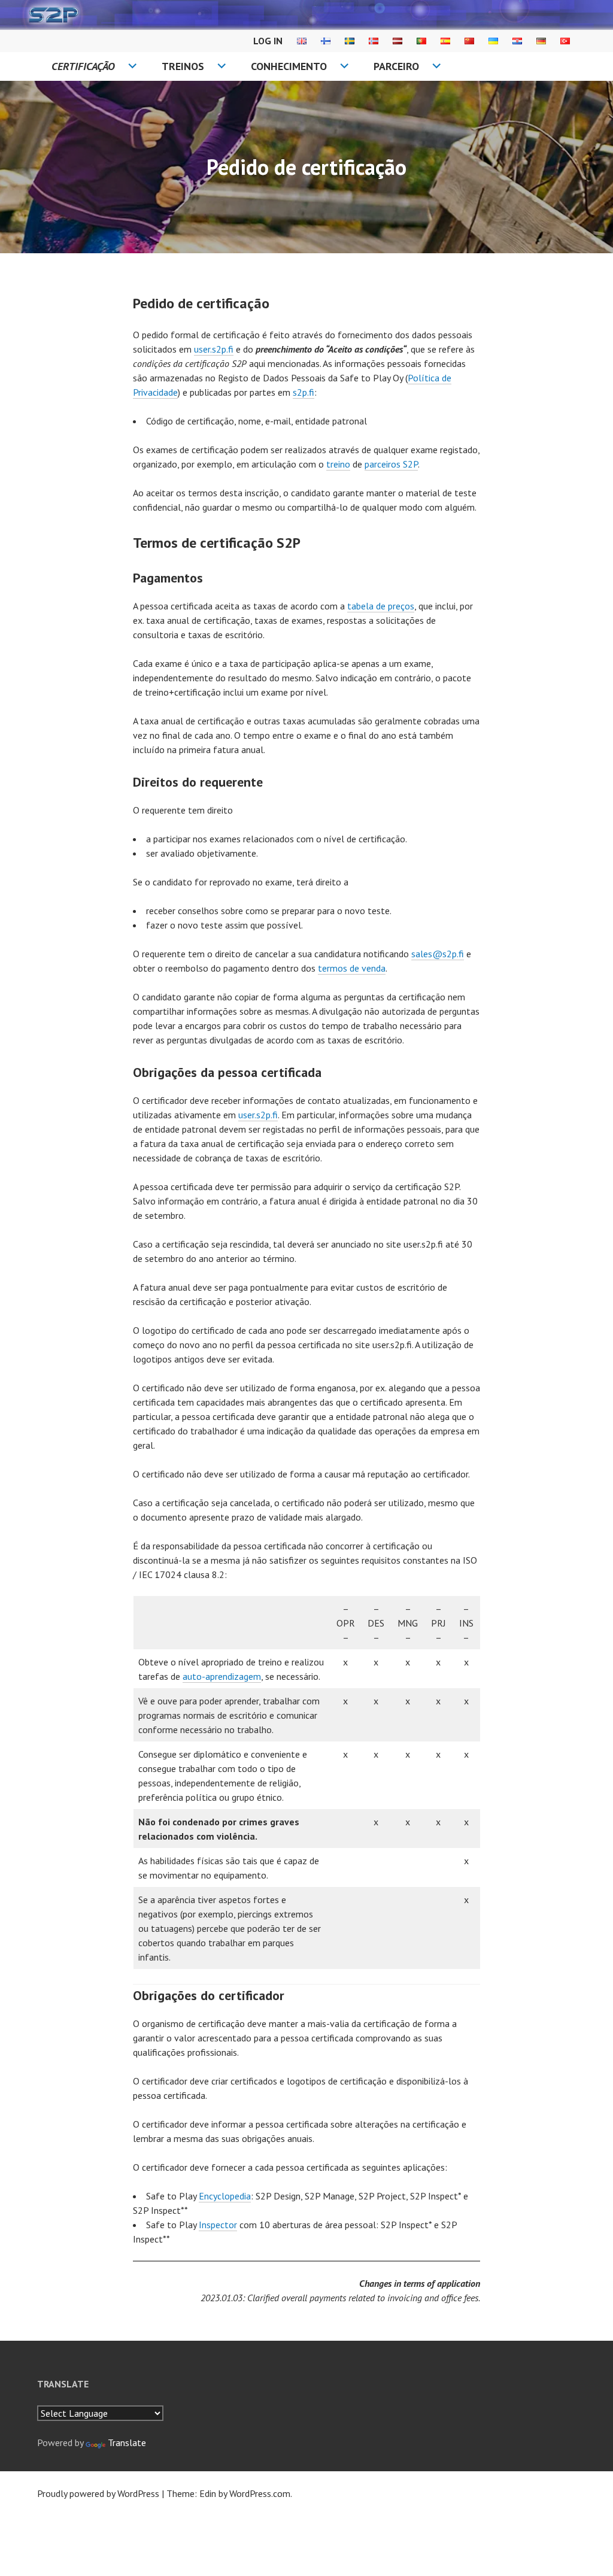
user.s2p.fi (214, 349)
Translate (127, 2443)
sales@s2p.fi (438, 954)
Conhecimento (289, 66)
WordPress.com (260, 2493)
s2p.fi (304, 392)
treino (338, 464)
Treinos (183, 66)
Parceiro (396, 66)
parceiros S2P (391, 464)
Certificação (83, 66)
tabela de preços (381, 606)
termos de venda (352, 968)
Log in (268, 41)
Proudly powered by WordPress (98, 2493)
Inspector (218, 2225)
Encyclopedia (225, 2196)
